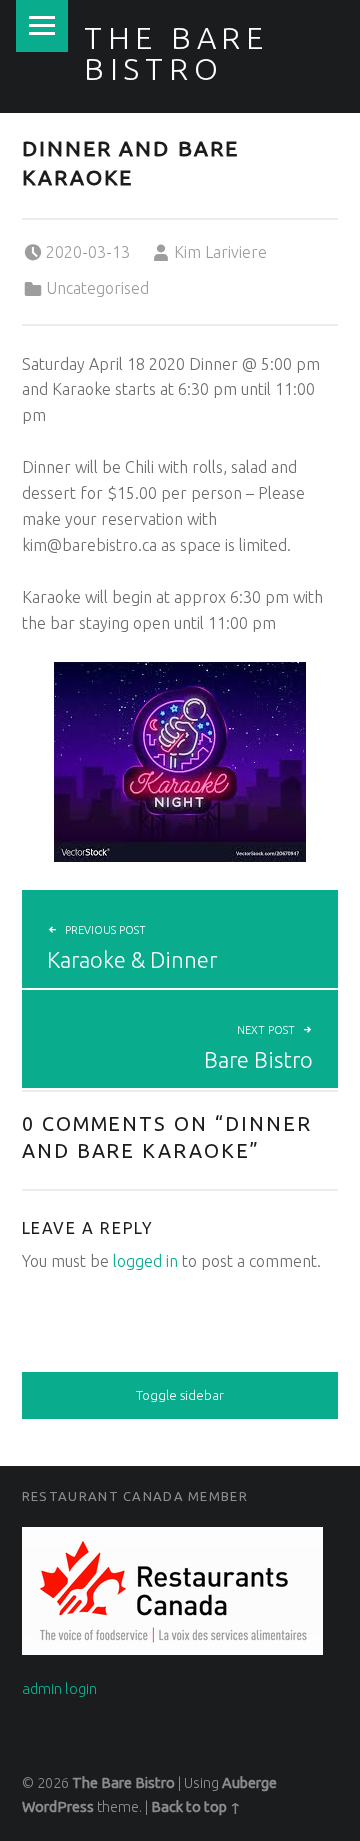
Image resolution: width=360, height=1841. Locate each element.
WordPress (58, 1807)
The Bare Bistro (176, 53)
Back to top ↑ (196, 1807)
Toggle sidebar (180, 1395)
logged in (145, 1261)
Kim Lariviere (220, 252)
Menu (42, 26)
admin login (59, 1689)
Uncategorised (97, 288)
